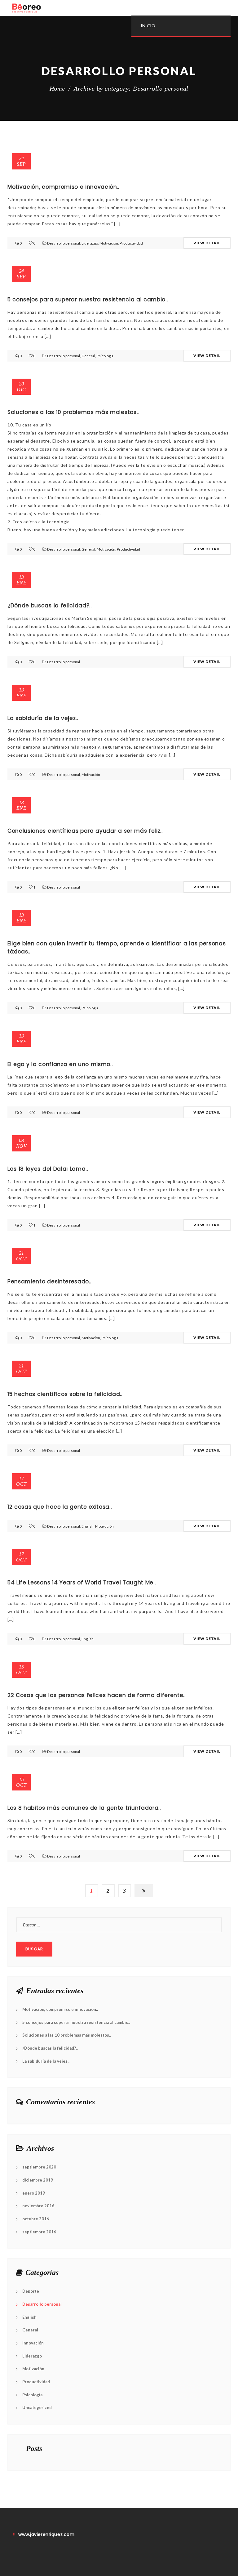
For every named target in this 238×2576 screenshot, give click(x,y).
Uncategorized (37, 2407)
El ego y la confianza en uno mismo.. (60, 1064)
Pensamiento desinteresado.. (49, 1281)
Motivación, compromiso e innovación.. (63, 187)
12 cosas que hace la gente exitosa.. (59, 1507)
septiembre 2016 (39, 2232)
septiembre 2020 (39, 2167)
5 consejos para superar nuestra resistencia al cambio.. (88, 299)
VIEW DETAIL (207, 243)
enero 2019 (34, 2193)
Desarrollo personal (64, 243)
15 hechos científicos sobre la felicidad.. (65, 1394)
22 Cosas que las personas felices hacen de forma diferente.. (97, 1695)
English (88, 1526)
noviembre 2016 (38, 2206)
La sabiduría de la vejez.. (43, 718)
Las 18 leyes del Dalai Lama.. (48, 1169)
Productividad (131, 243)
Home (57, 88)
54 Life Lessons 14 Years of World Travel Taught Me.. (82, 1583)
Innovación (33, 2343)
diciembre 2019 (38, 2180)
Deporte (31, 2291)
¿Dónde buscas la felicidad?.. (50, 606)
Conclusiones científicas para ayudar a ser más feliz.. (85, 831)
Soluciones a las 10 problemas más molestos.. (73, 412)
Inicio (148, 26)
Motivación (109, 243)
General (88, 356)
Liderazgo (90, 243)
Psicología (105, 356)
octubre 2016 (36, 2219)
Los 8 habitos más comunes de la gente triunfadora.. (84, 1808)
